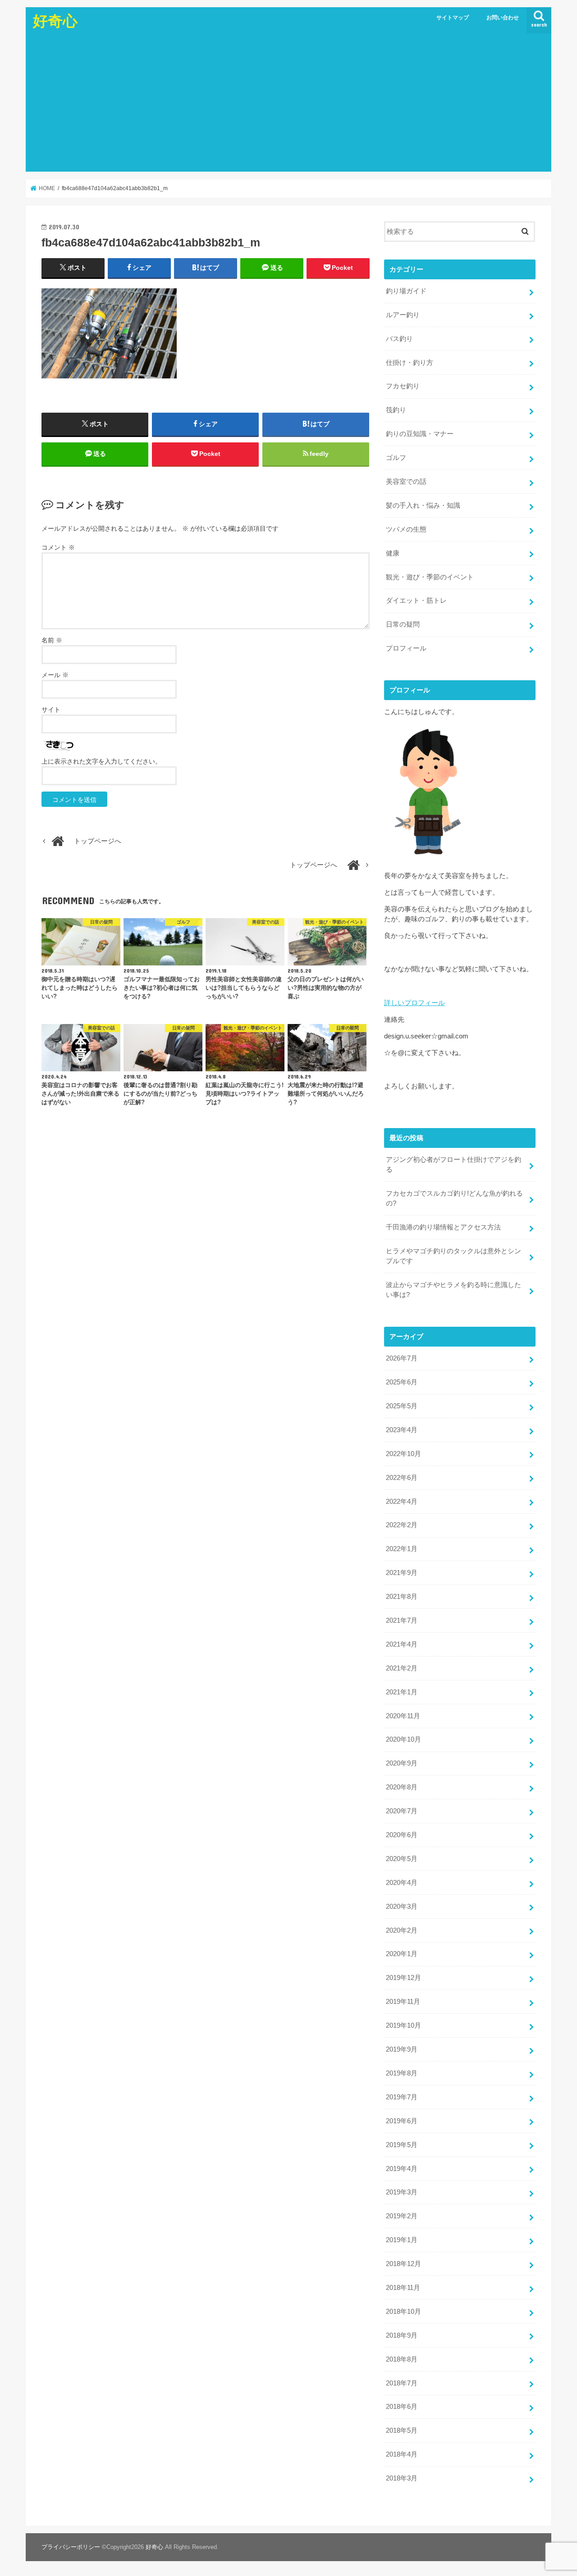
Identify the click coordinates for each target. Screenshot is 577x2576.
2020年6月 (402, 1835)
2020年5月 (402, 1859)
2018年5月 (402, 2430)
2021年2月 (402, 1668)
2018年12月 (403, 2264)
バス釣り (399, 339)
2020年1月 (402, 1954)
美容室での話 (406, 482)
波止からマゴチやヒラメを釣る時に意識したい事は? (453, 1290)
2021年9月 (402, 1573)
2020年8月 (402, 1787)
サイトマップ (453, 18)
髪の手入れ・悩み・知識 (423, 505)
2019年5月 (402, 2145)
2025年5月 (402, 1406)
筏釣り (396, 410)
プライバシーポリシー (71, 2547)
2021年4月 (402, 1644)
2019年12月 (403, 1978)
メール (55, 675)
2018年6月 (402, 2407)
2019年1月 (402, 2240)
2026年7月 (402, 1358)
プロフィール (406, 648)
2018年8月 (402, 2359)
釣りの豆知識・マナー (420, 434)
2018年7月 (402, 2383)
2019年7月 (402, 2097)
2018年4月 (402, 2454)
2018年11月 (403, 2288)
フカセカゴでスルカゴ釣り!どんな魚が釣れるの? (454, 1198)
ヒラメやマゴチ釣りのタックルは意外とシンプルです (453, 1256)
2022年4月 (402, 1502)
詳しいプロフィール (414, 1003)
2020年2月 (402, 1930)
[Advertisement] (288, 104)
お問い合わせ (503, 18)
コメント (58, 547)
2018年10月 (403, 2312)
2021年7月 (402, 1620)
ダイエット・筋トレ (416, 601)
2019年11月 (403, 2002)
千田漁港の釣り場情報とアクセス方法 (443, 1227)
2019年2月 (402, 2216)
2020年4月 (402, 1883)
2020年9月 (402, 1763)
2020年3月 (402, 1907)
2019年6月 (402, 2121)
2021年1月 (402, 1692)
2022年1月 (402, 1549)
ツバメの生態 (406, 529)
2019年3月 (402, 2192)
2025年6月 (402, 1382)
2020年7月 (402, 1811)
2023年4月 (402, 1430)
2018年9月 (402, 2335)
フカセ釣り (403, 386)
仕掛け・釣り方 (410, 363)
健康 (393, 553)
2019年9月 (402, 2049)
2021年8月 (402, 1597)
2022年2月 (402, 1525)
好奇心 (55, 20)
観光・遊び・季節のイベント (430, 577)
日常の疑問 (403, 624)
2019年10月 (403, 2025)
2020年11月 (403, 1716)
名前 (52, 640)
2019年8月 (402, 2073)
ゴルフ (396, 458)
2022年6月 (402, 1478)
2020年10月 (403, 1739)
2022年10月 (403, 1454)
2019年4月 (402, 2169)
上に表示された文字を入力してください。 (101, 761)
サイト (51, 710)
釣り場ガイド (406, 291)
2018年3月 (402, 2478)
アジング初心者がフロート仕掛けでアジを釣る (453, 1165)
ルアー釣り (403, 315)
